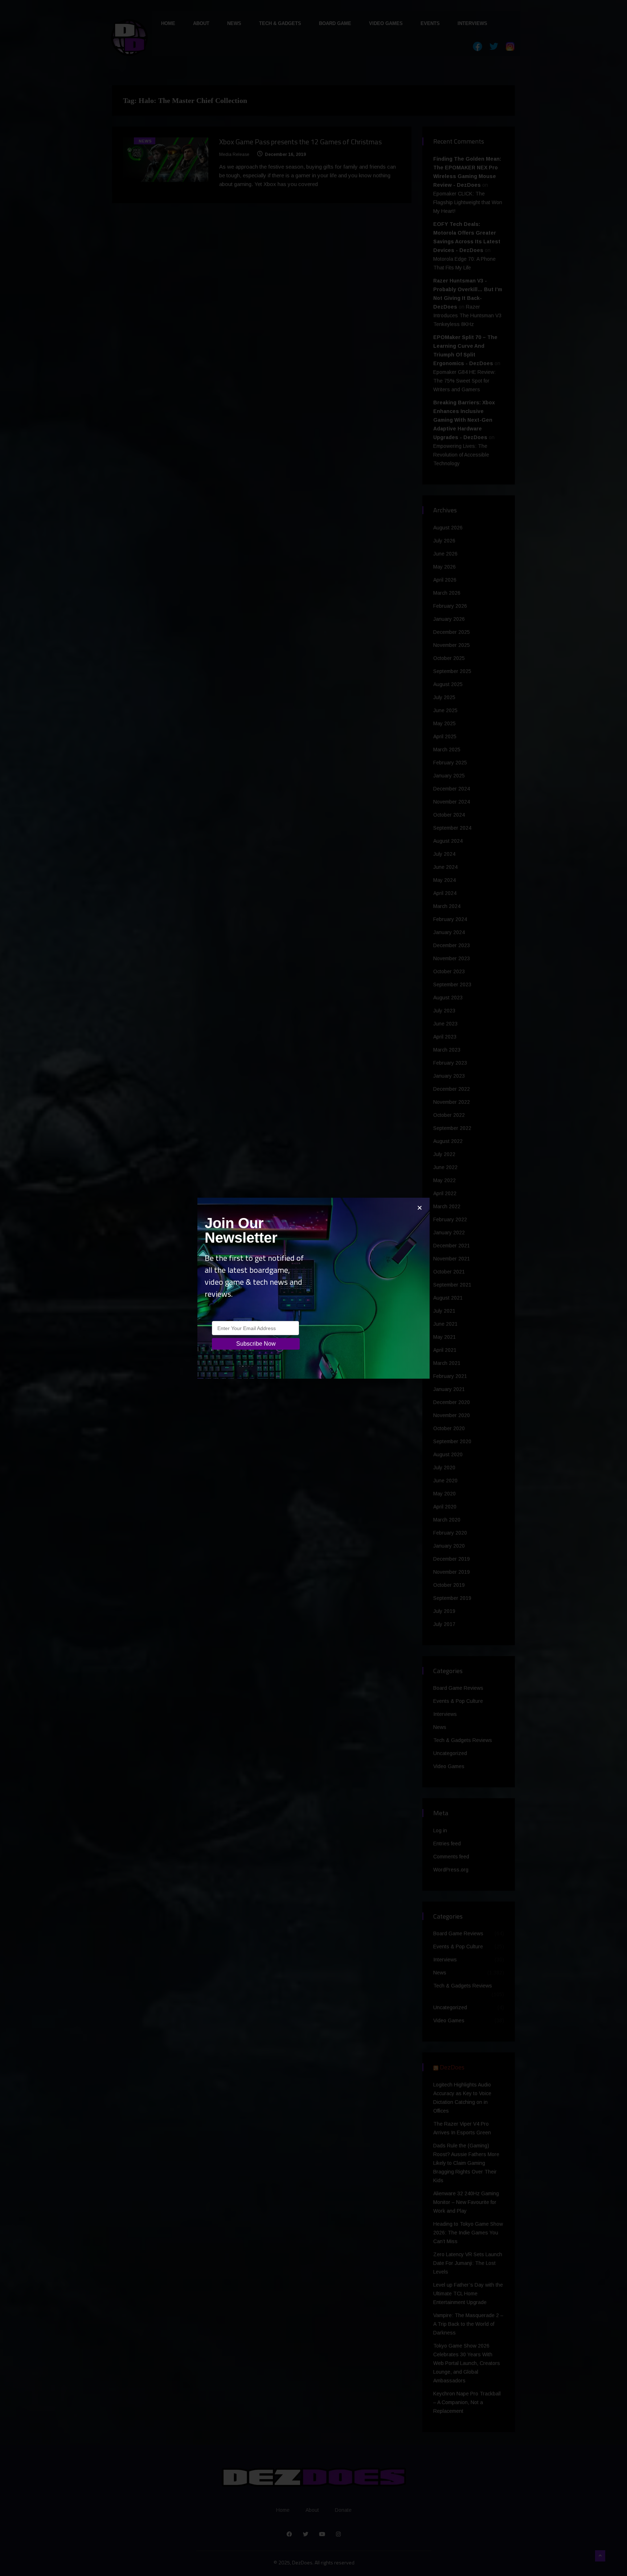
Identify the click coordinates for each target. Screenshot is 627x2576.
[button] (420, 1208)
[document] (313, 1288)
